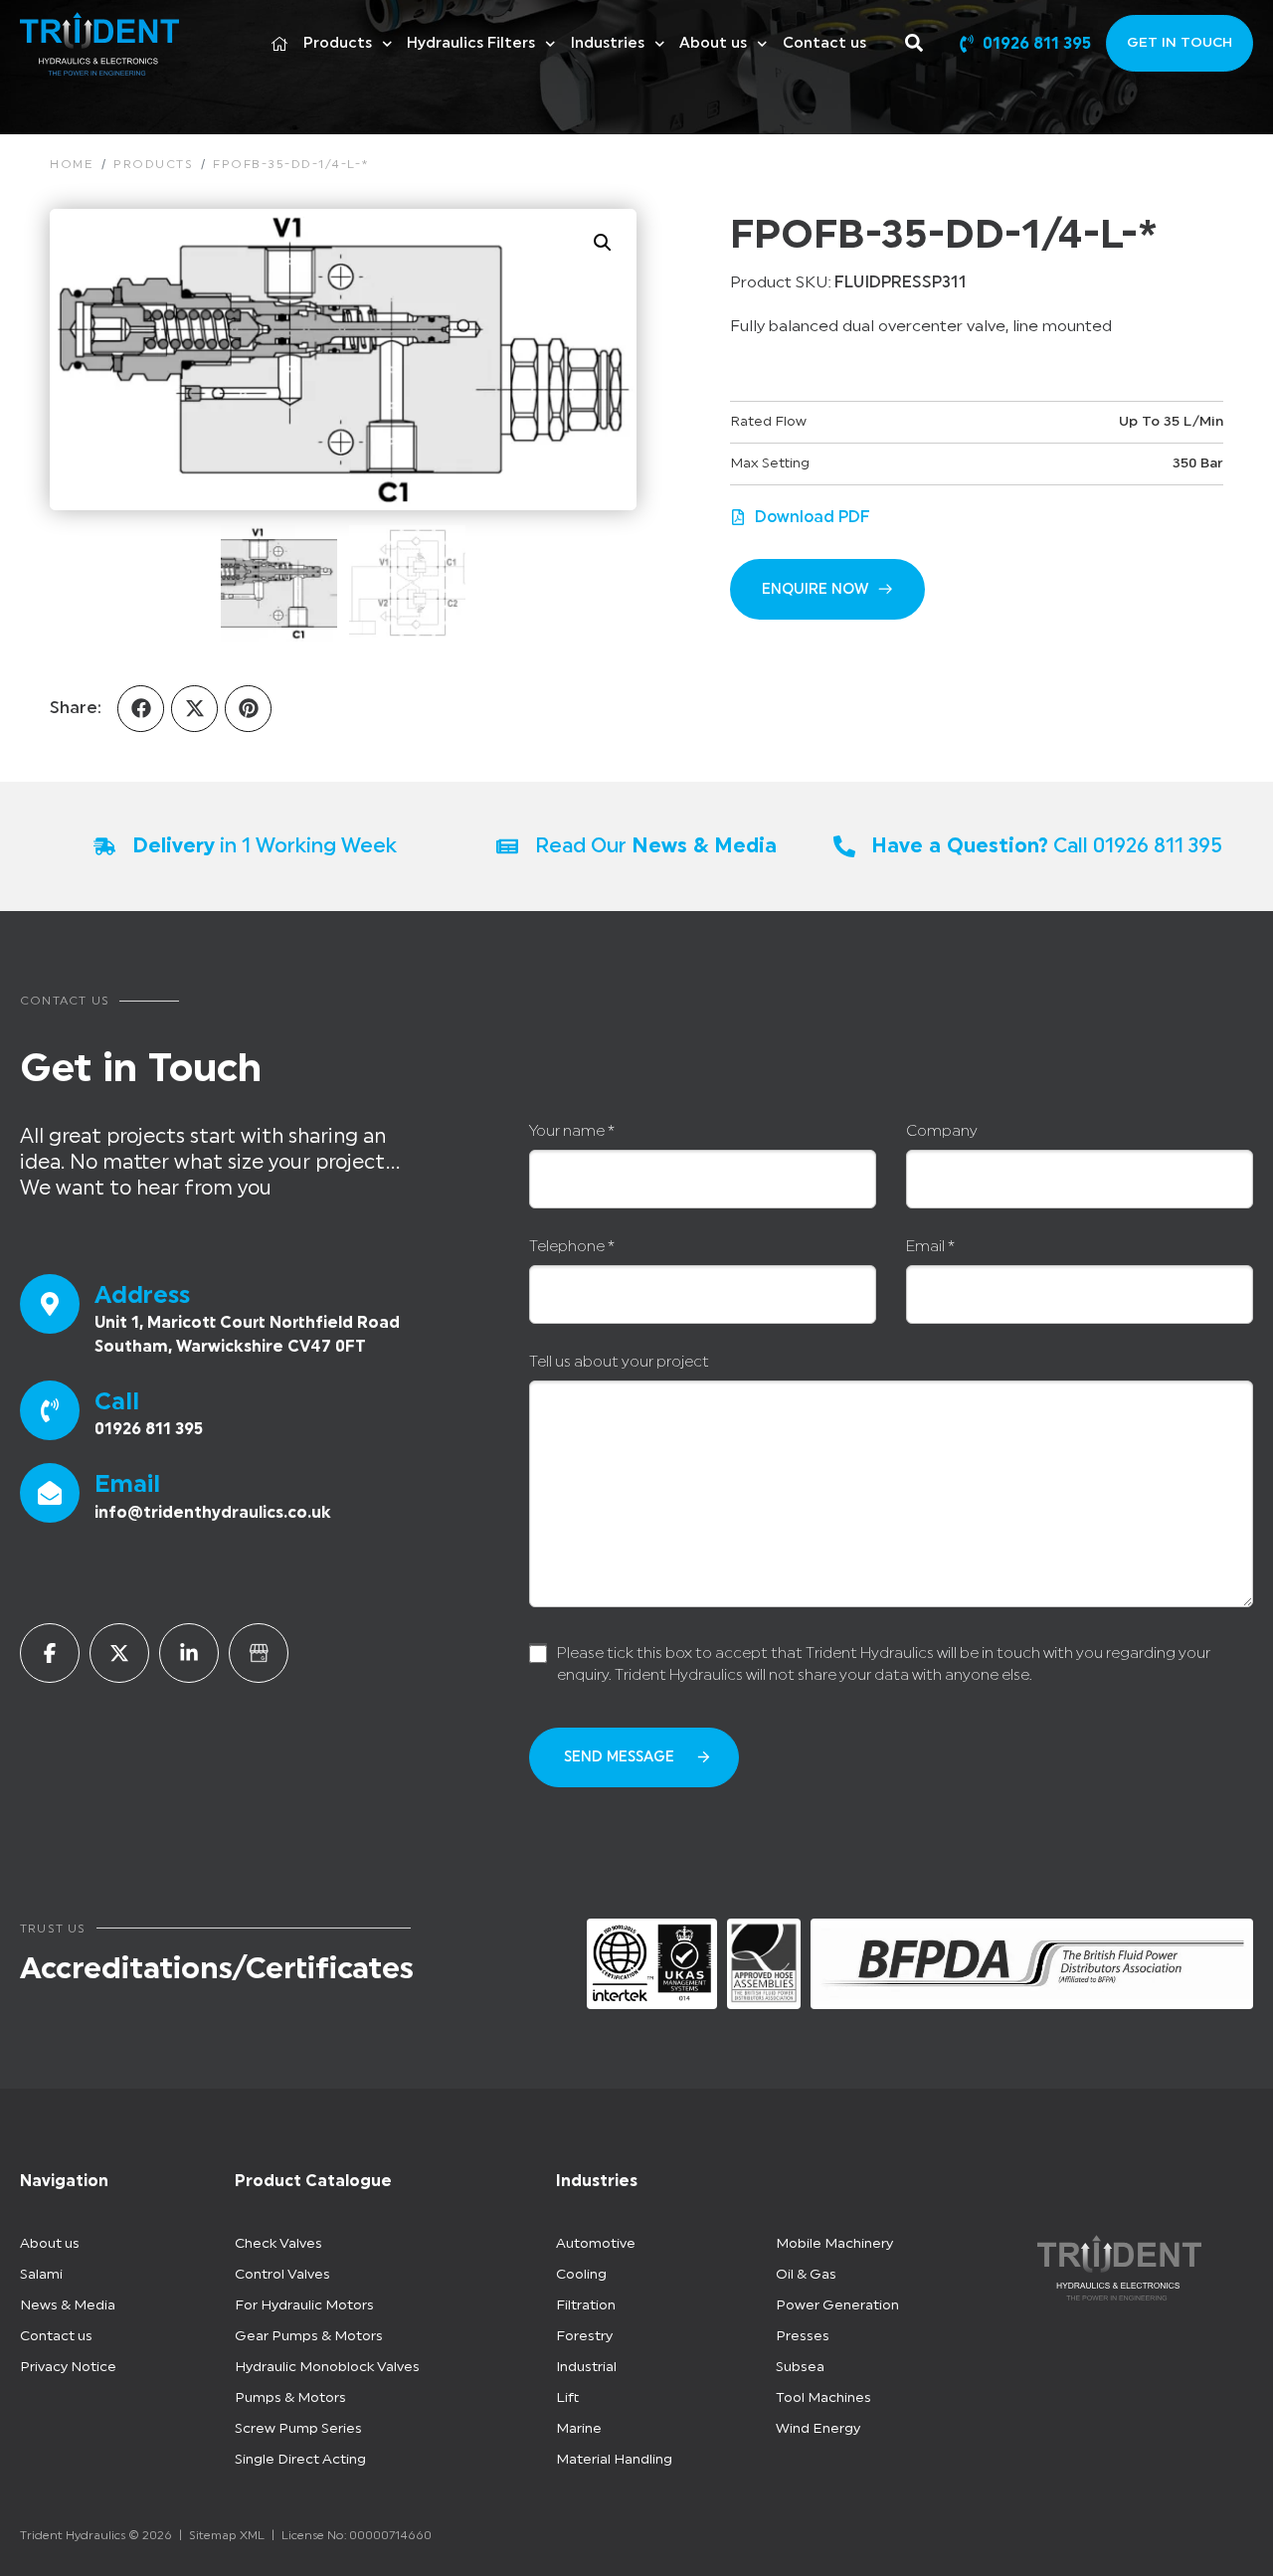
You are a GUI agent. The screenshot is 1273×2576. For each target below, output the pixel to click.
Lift (567, 2398)
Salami (41, 2275)
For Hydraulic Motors (304, 2305)
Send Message (619, 1757)
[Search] (918, 43)
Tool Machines (823, 2398)
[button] (603, 243)
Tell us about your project (619, 1362)
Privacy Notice (68, 2367)
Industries (608, 43)
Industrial (586, 2367)
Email (127, 1484)
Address (142, 1295)
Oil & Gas (806, 2275)
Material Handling (614, 2460)
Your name (572, 1131)
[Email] (50, 1493)
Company (942, 1131)
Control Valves (282, 2275)
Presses (803, 2336)
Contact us (824, 43)
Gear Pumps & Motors (309, 2336)
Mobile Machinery (834, 2244)
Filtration (586, 2305)
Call (117, 1401)
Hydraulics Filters (471, 43)
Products (338, 43)
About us (713, 43)
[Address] (50, 1304)
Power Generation (837, 2305)
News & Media (68, 2305)
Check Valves (278, 2244)
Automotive (596, 2244)
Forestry (584, 2336)
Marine (579, 2429)
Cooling (581, 2275)
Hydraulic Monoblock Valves (327, 2367)
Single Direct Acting (300, 2460)
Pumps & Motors (290, 2398)
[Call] (50, 1410)
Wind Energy (818, 2429)
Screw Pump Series (298, 2429)
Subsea (800, 2367)
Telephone (572, 1247)
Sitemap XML (227, 2535)
